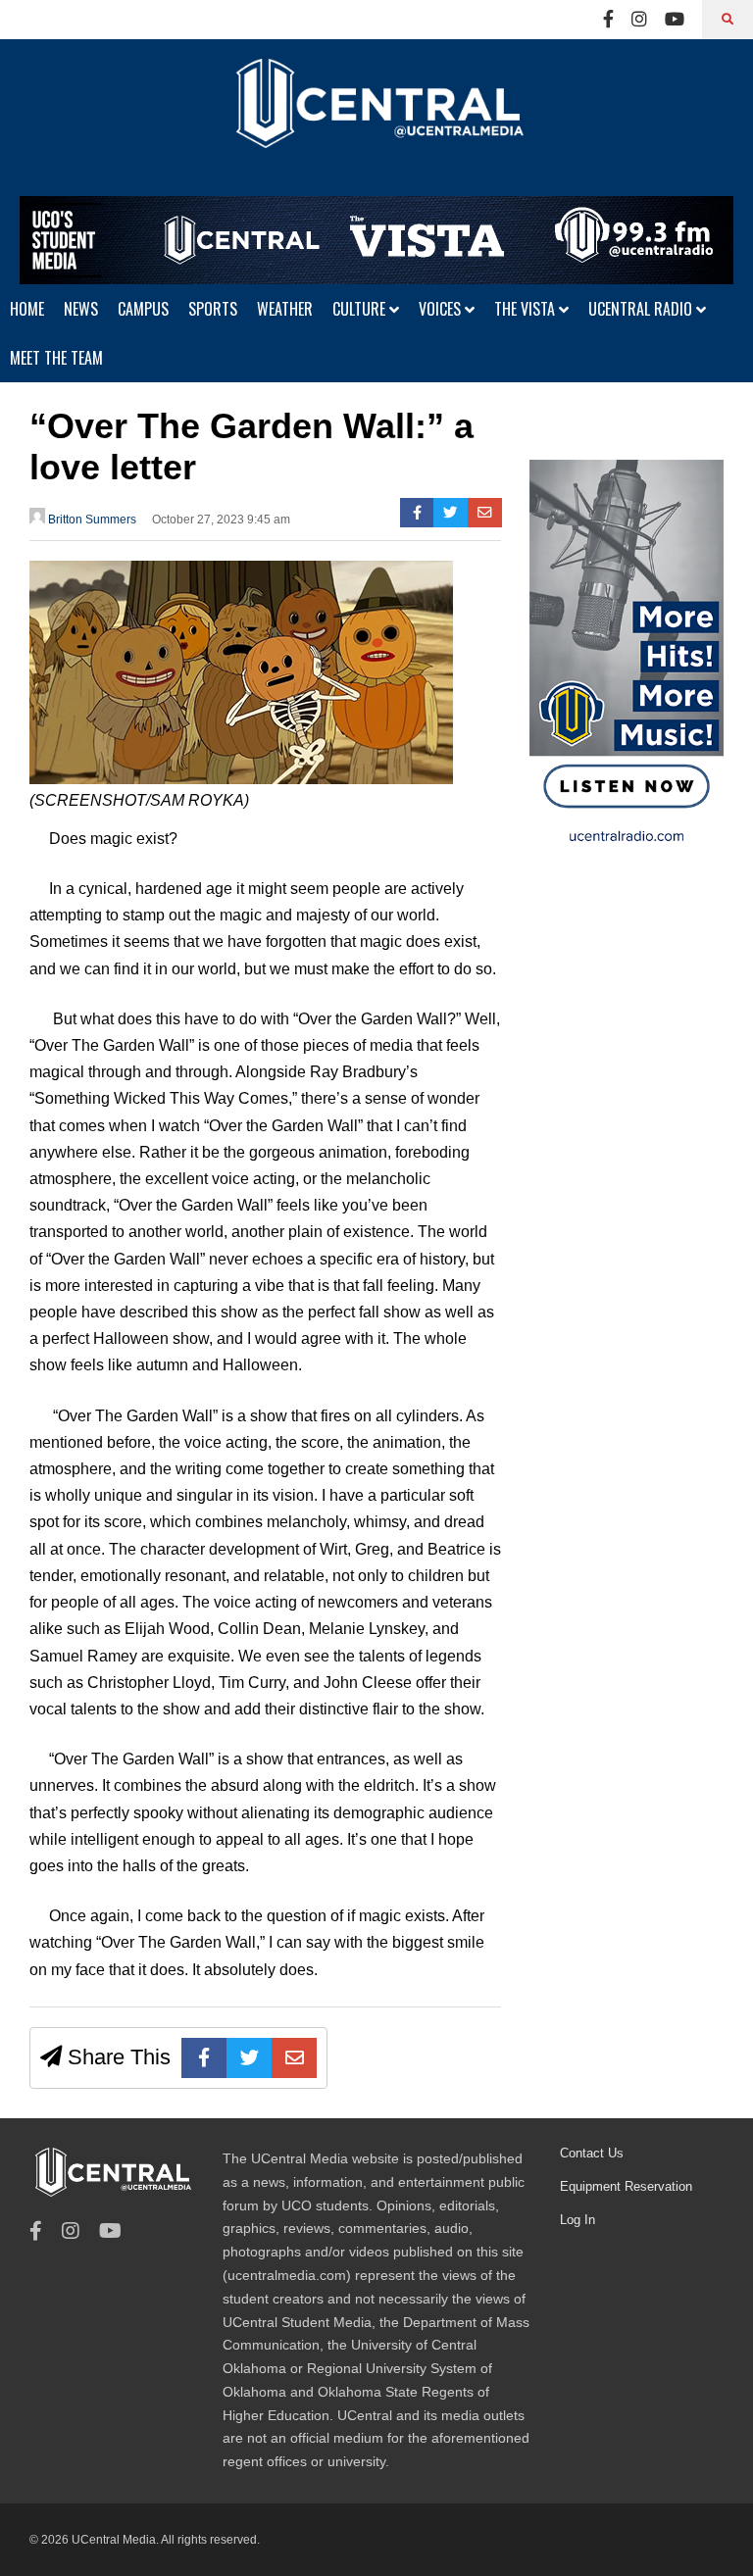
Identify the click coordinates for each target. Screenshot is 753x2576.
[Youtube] (675, 20)
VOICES (442, 309)
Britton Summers (91, 520)
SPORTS (213, 309)
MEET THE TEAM (56, 358)
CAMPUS (143, 309)
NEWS (81, 309)
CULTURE (361, 309)
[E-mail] (485, 513)
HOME (27, 309)
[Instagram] (639, 20)
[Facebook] (608, 20)
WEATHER (285, 309)
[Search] (728, 20)
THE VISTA (527, 309)
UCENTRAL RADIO (642, 309)
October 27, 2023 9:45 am (221, 520)
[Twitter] (451, 513)
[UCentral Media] (376, 118)
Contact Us (592, 2153)
